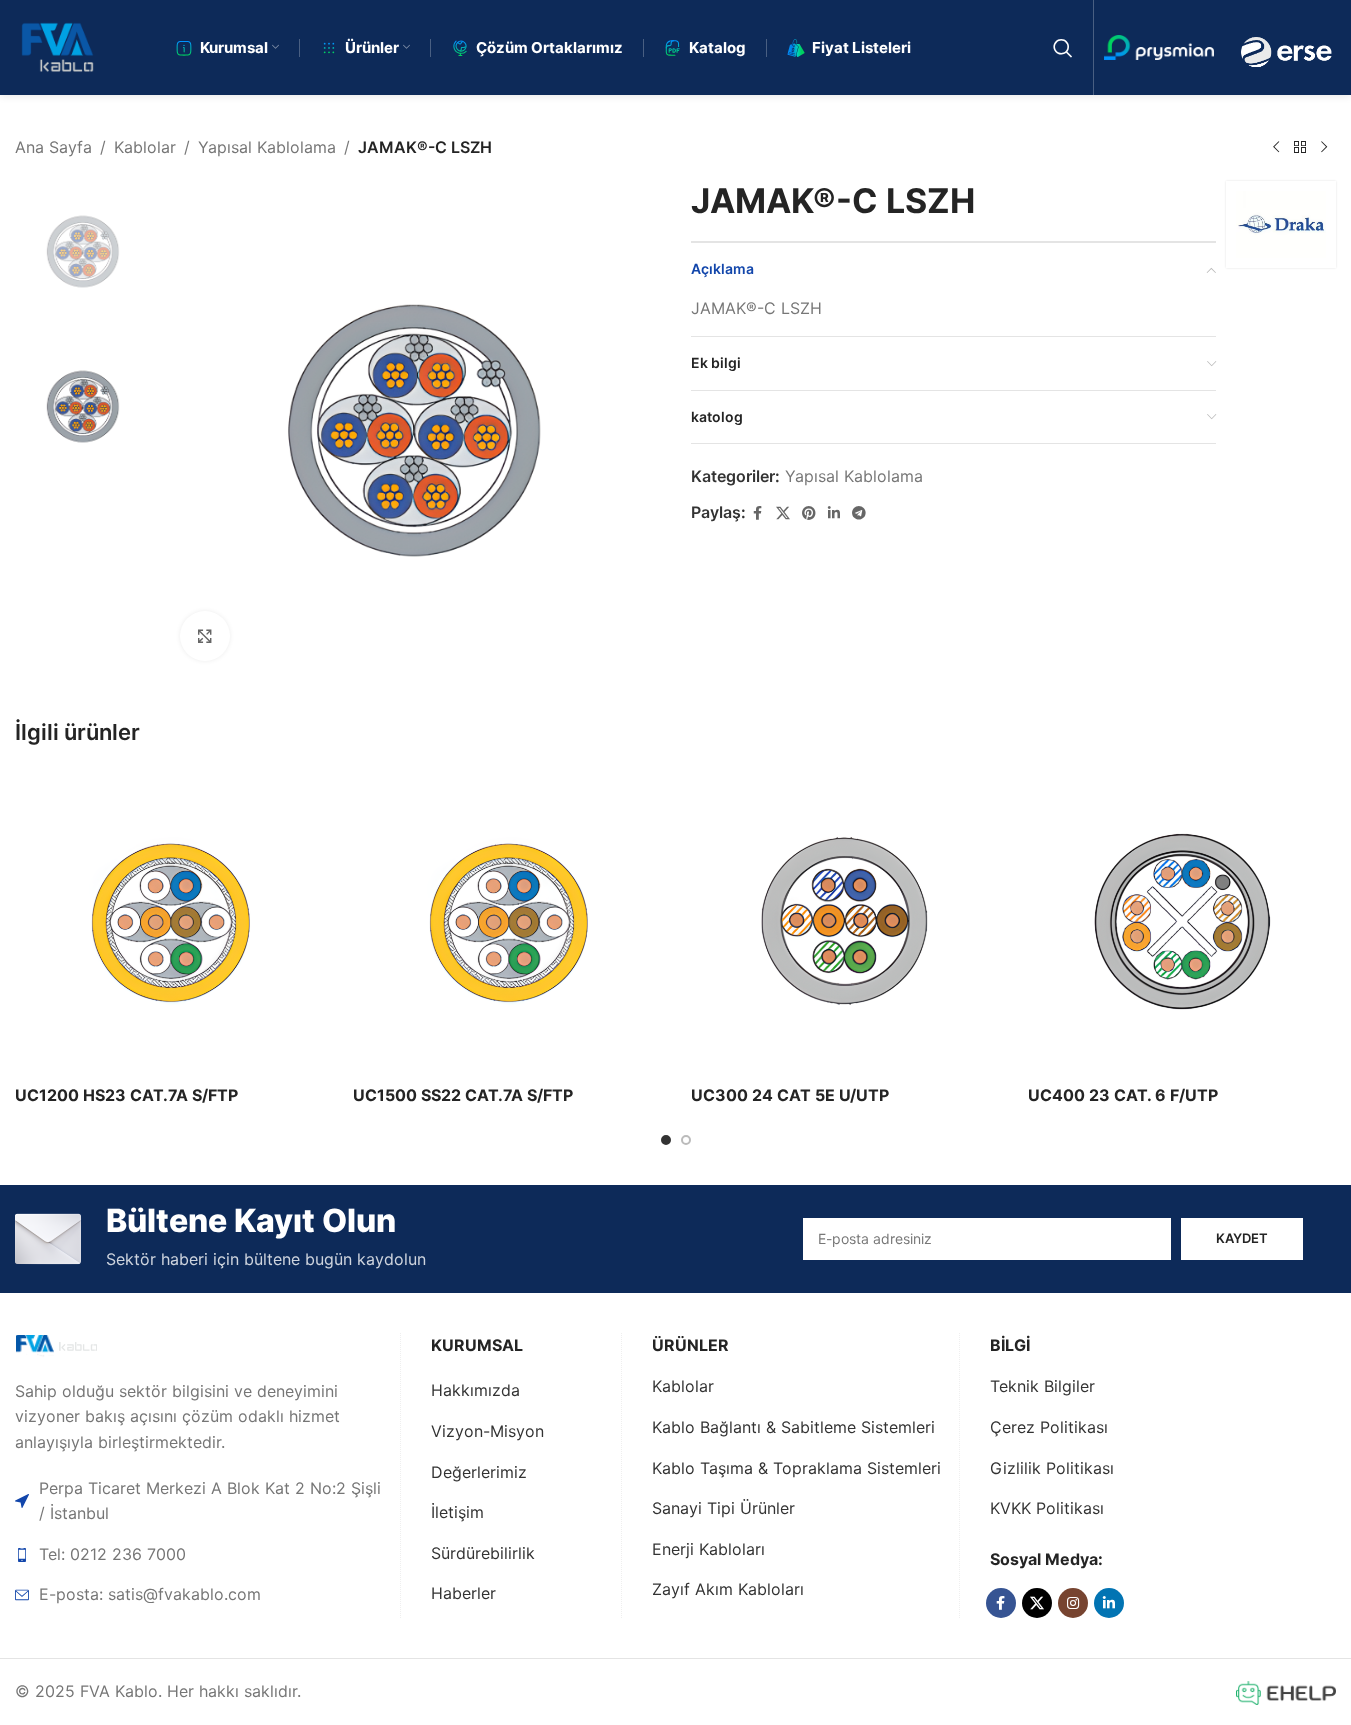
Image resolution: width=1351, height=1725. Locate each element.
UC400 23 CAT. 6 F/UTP (1123, 1095)
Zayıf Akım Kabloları (728, 1589)
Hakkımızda (475, 1390)
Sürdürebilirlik (483, 1553)
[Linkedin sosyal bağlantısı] (834, 513)
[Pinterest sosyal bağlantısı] (809, 513)
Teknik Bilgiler (1042, 1386)
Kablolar (145, 147)
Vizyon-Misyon (487, 1431)
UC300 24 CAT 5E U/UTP (790, 1095)
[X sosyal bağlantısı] (783, 513)
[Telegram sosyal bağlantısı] (859, 513)
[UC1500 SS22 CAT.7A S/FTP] (507, 921)
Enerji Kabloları (708, 1549)
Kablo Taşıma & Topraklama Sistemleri (796, 1468)
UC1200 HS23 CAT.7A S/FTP (126, 1095)
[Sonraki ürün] (1324, 148)
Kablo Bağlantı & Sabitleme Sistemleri (793, 1427)
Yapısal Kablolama (267, 147)
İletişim (457, 1512)
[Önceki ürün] (1276, 148)
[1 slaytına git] (666, 1140)
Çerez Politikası (1049, 1427)
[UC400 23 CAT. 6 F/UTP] (1182, 921)
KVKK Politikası (1047, 1508)
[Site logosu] (57, 46)
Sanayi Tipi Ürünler (723, 1508)
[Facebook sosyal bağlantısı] (758, 513)
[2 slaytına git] (686, 1140)
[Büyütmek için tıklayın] (205, 636)
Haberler (463, 1593)
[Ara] (1063, 48)
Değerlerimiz (479, 1472)
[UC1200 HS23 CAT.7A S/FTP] (169, 921)
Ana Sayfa (53, 147)
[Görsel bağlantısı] (86, 1345)
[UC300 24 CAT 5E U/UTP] (845, 921)
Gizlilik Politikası (1052, 1468)
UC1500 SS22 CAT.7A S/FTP (463, 1095)
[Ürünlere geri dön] (1300, 148)
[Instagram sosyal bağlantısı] (1073, 1603)
